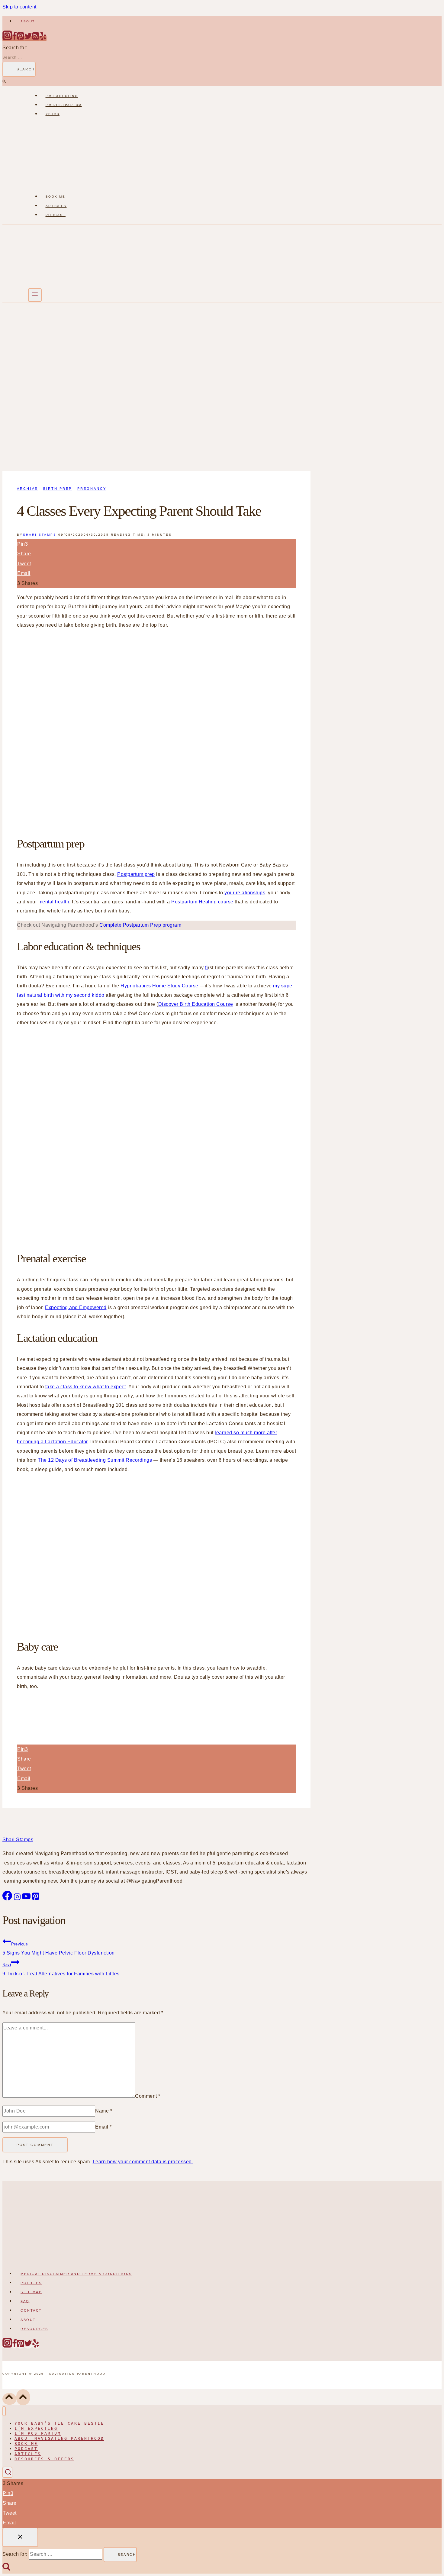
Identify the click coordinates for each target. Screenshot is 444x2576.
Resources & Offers (44, 2459)
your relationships (245, 893)
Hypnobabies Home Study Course (159, 986)
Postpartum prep (136, 874)
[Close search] (20, 2537)
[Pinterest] (21, 39)
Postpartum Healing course (202, 902)
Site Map (31, 2292)
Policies (31, 2283)
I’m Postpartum (64, 105)
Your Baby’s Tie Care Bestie (59, 2423)
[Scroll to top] (9, 2399)
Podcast (56, 215)
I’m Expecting (62, 96)
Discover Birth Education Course (196, 1004)
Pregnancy (92, 489)
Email (103, 2127)
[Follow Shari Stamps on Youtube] (27, 1899)
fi (206, 968)
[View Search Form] (7, 2472)
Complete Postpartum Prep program (140, 925)
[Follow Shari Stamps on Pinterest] (36, 1899)
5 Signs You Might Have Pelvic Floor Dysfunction (59, 1949)
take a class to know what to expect (86, 1387)
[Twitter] (28, 39)
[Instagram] (7, 39)
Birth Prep (58, 489)
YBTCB (53, 114)
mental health (54, 902)
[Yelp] (43, 39)
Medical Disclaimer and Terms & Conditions (76, 2274)
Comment (148, 2096)
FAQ (25, 2301)
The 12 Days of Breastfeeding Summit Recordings (95, 1460)
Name (104, 2111)
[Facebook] (14, 39)
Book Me (56, 197)
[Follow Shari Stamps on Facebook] (8, 1899)
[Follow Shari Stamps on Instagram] (18, 1899)
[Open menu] (35, 295)
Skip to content (19, 7)
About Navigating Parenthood (59, 2439)
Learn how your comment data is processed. (143, 2162)
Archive (27, 489)
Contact (31, 2310)
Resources (34, 2329)
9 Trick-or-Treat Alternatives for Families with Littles (61, 1969)
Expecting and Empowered (76, 1307)
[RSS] (36, 39)
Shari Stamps (40, 535)
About (28, 21)
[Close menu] (4, 2411)
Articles (56, 206)
